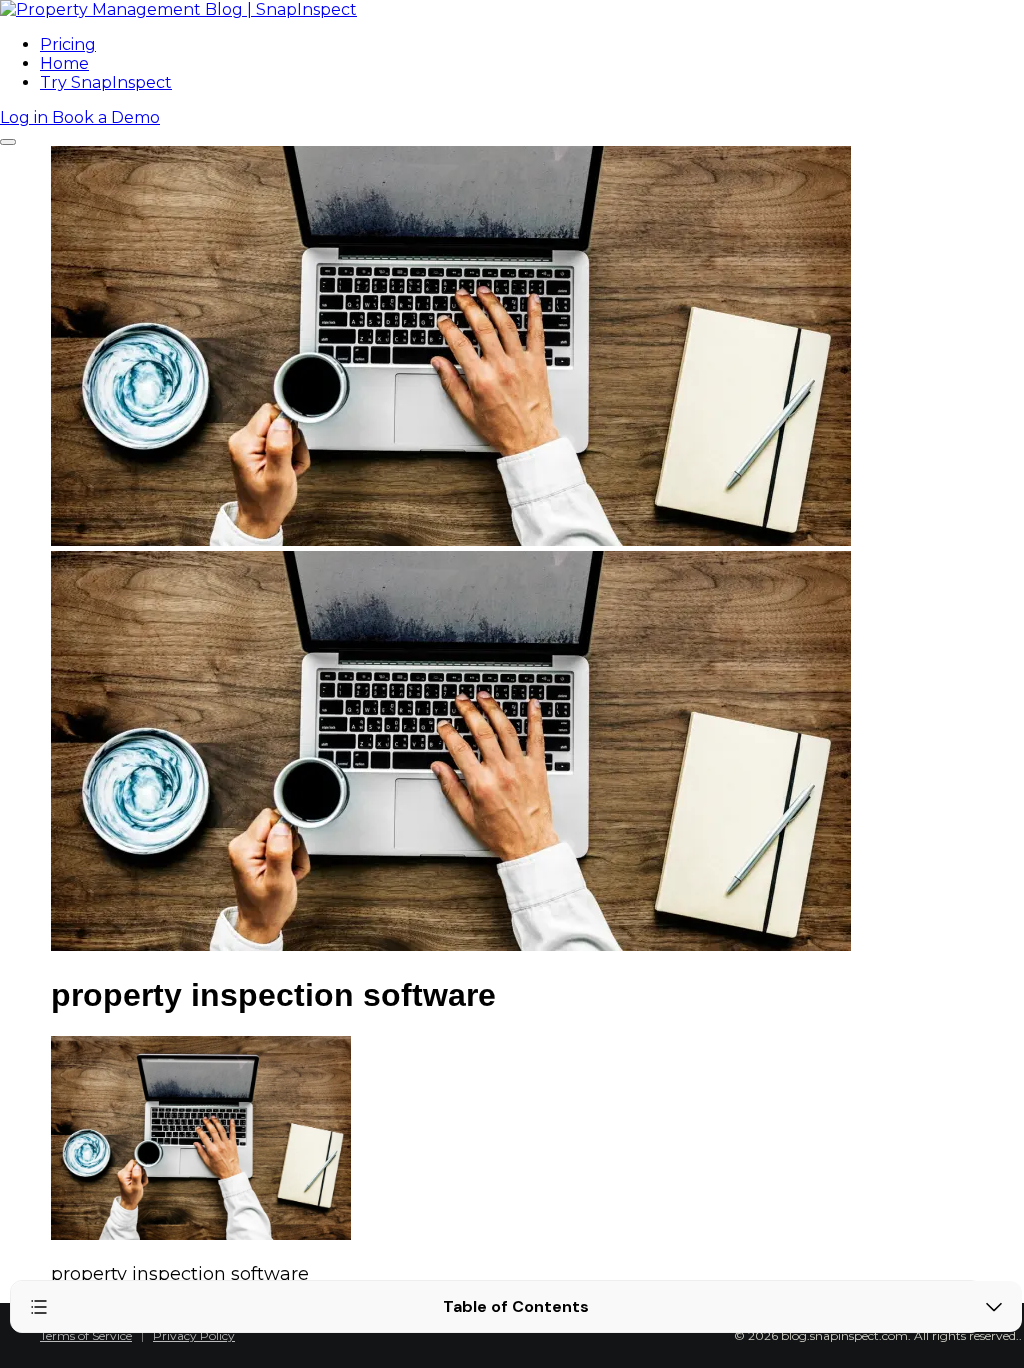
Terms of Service (86, 1335)
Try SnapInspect (106, 82)
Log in (26, 117)
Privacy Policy (194, 1335)
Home (64, 63)
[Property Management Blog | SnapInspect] (178, 9)
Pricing (68, 44)
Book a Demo (106, 117)
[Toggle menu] (8, 142)
